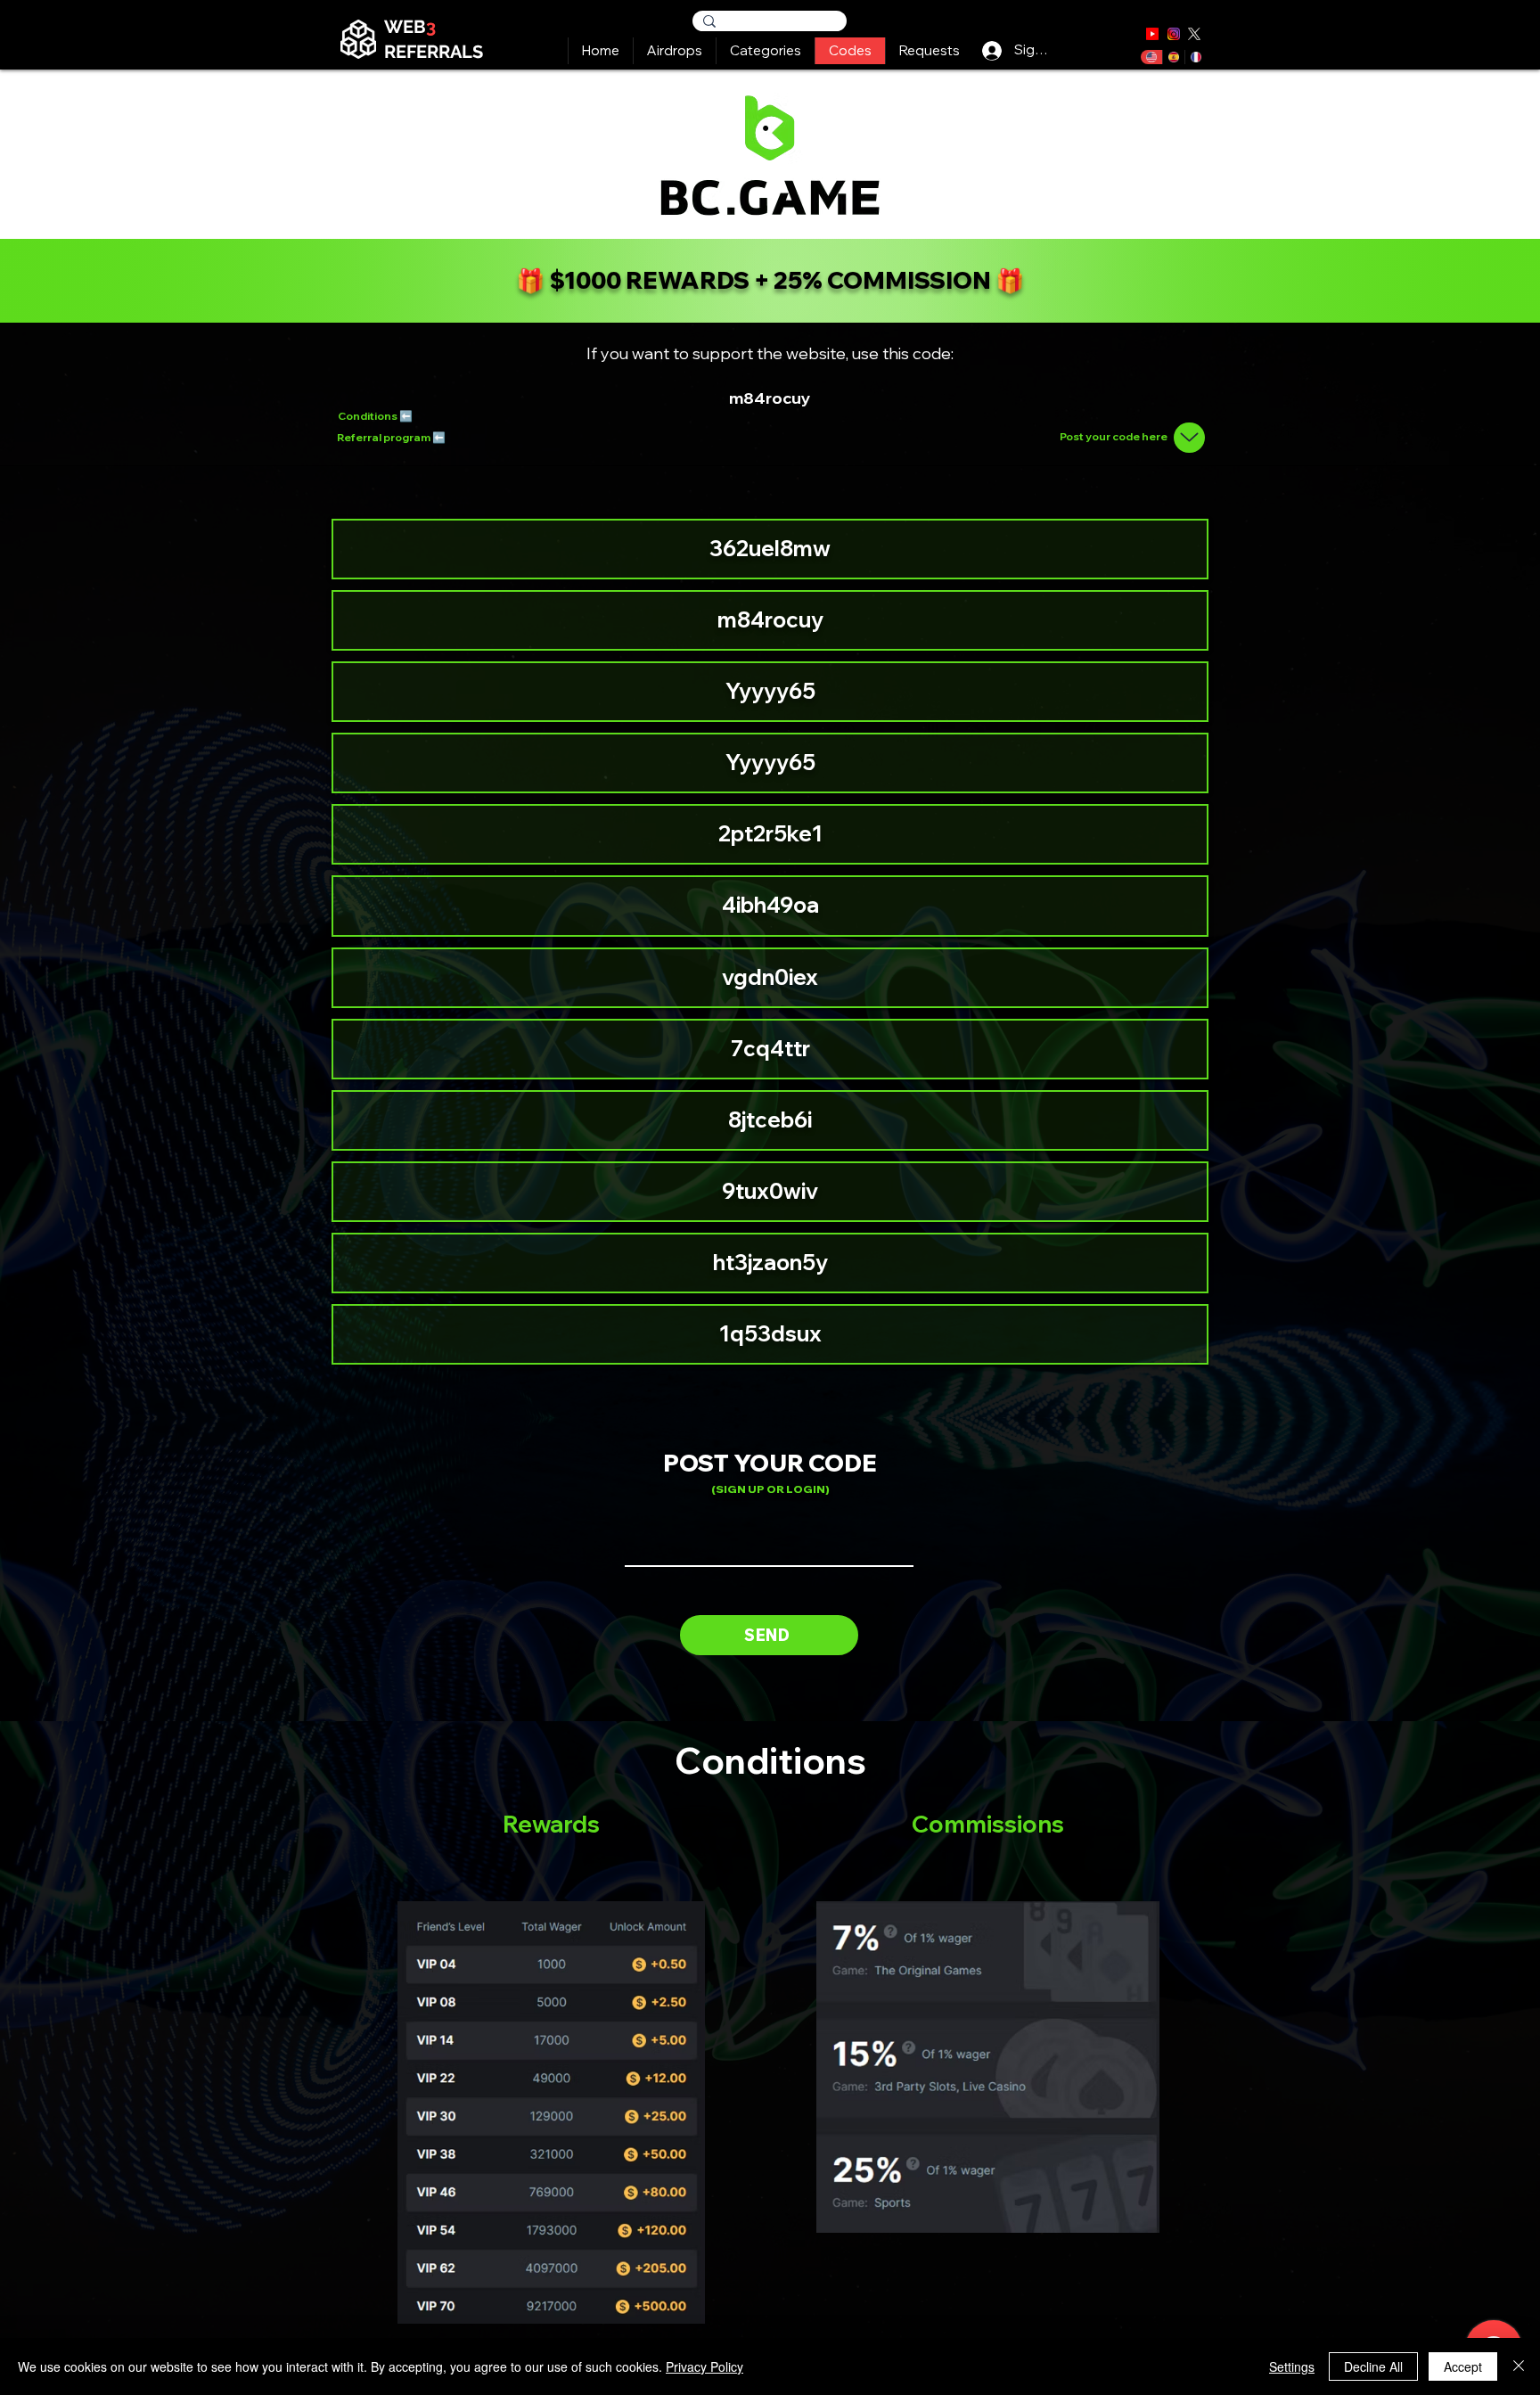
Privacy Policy (704, 2366)
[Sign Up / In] (992, 50)
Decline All (1373, 2366)
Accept (1463, 2366)
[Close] (1519, 2366)
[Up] (1189, 438)
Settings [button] (1292, 2366)
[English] (1151, 57)
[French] (1196, 57)
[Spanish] (1173, 57)
